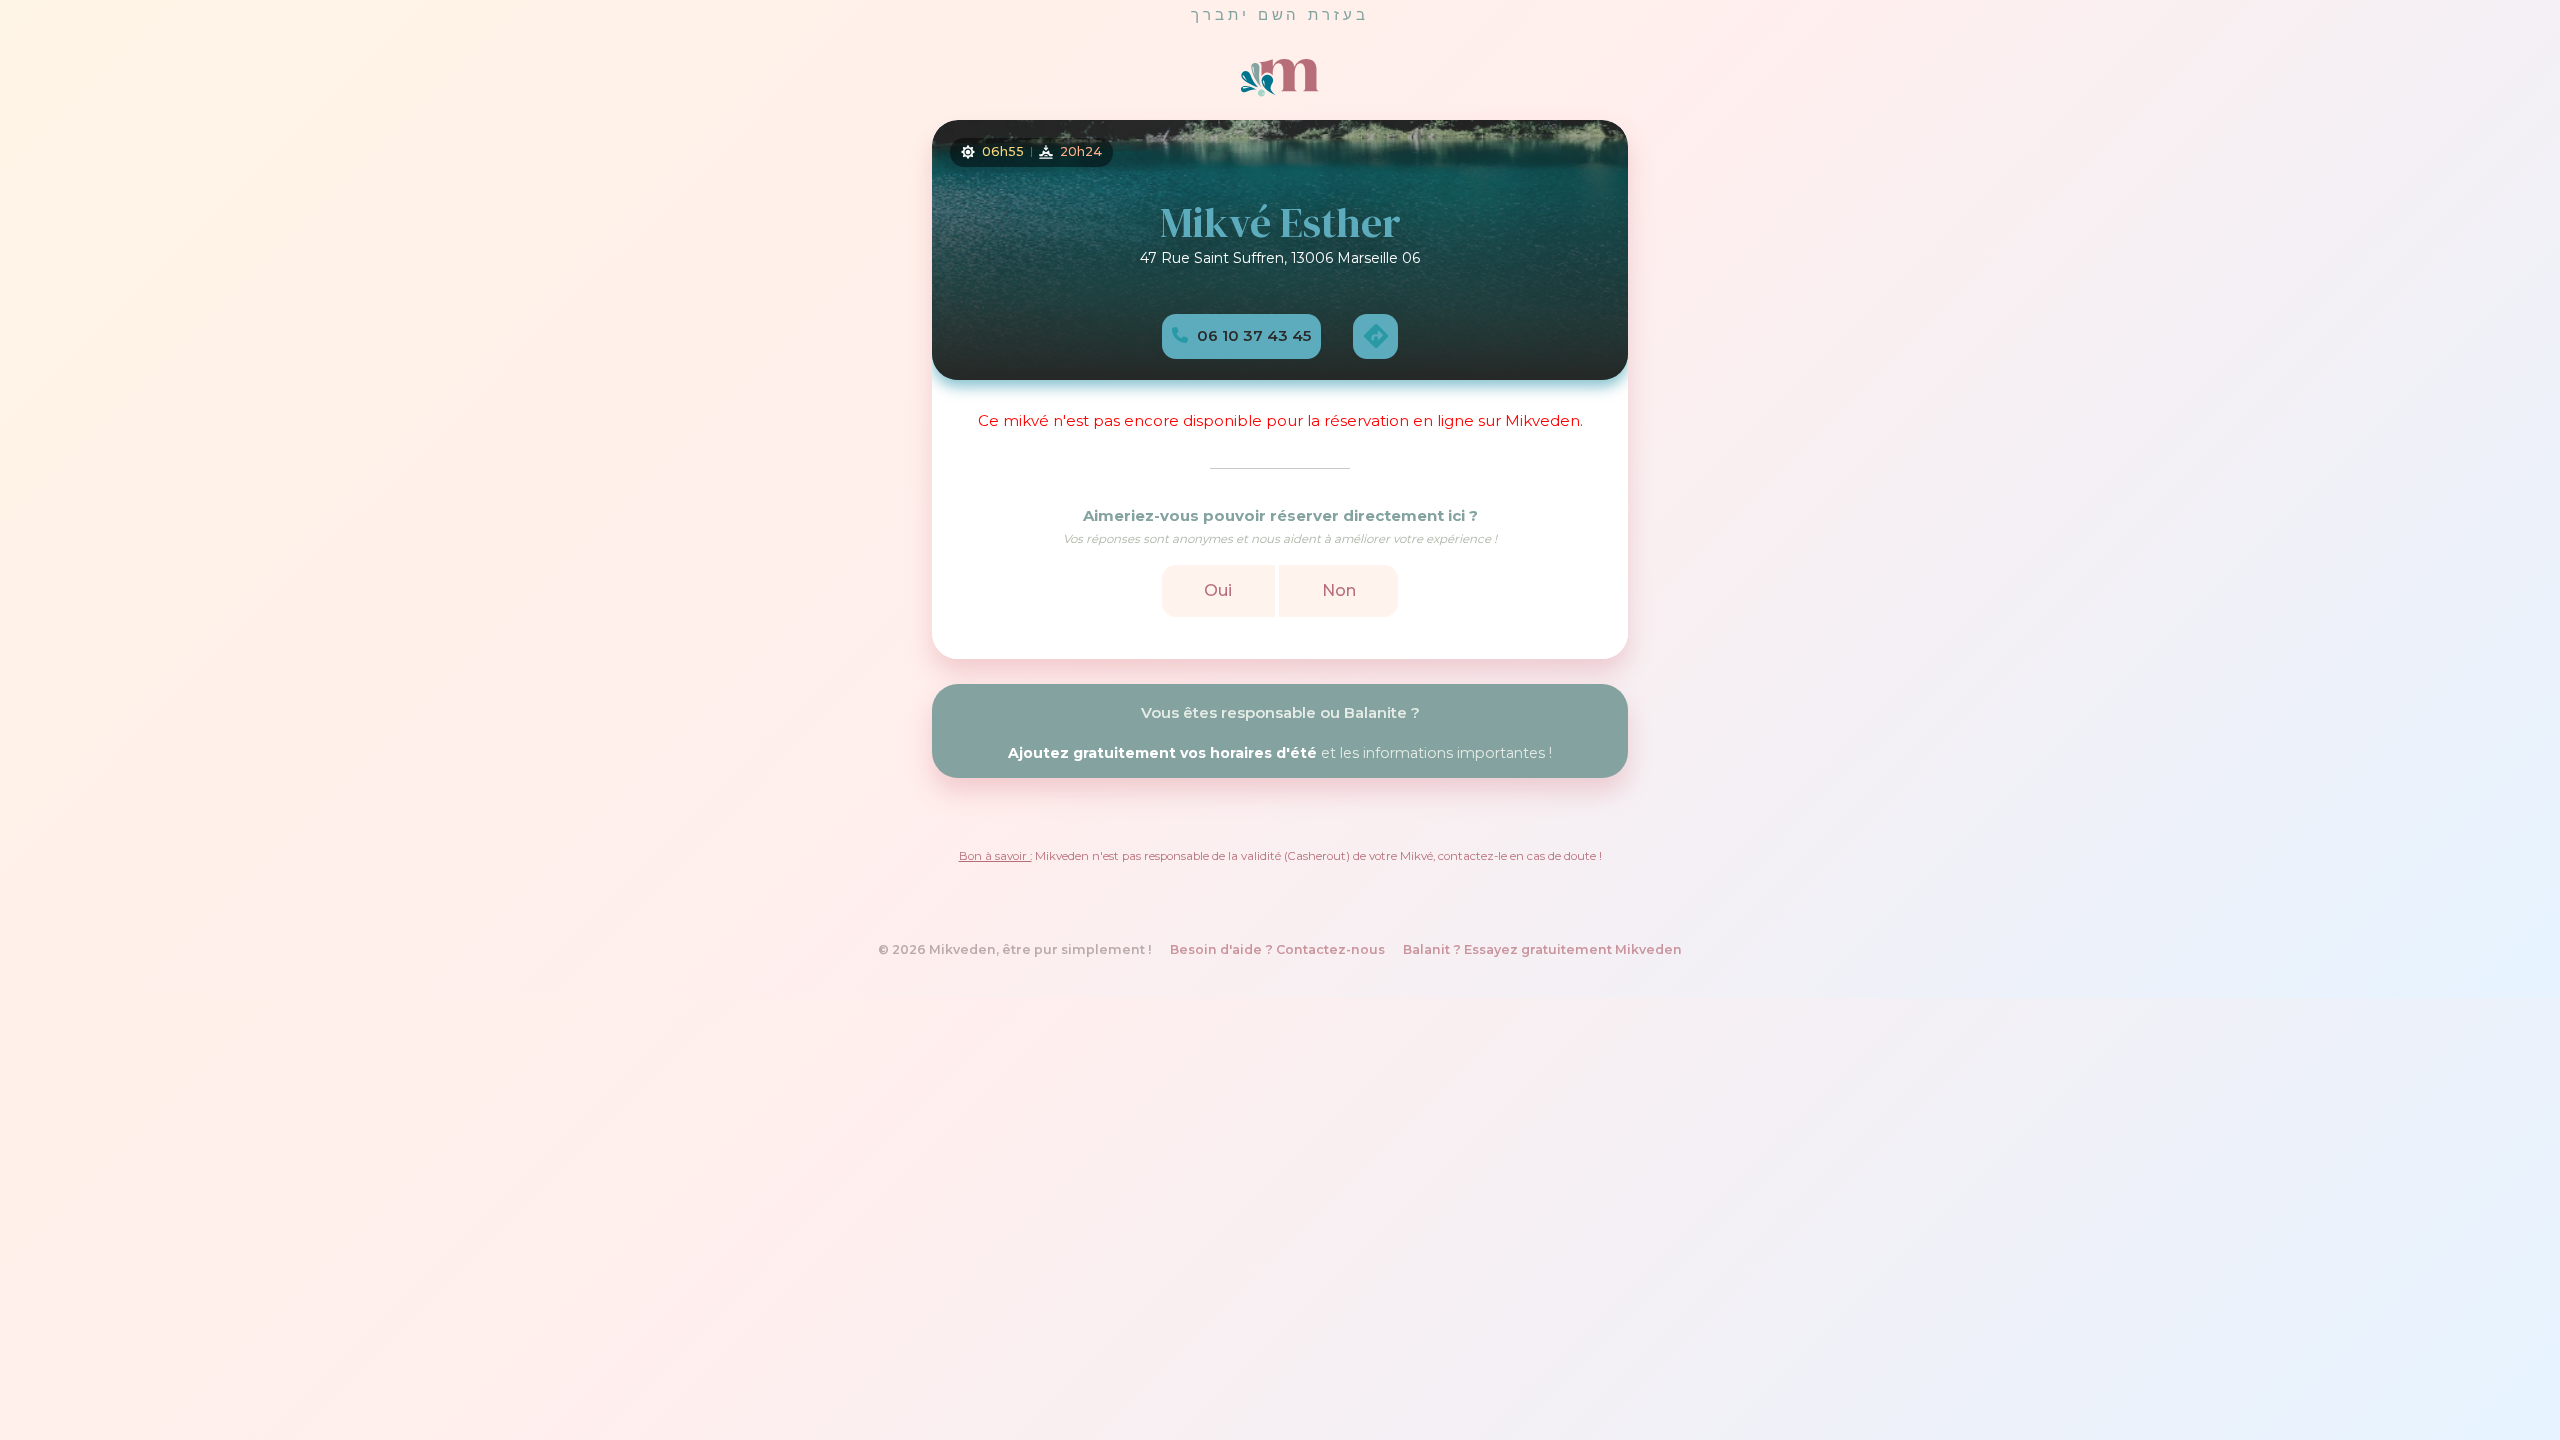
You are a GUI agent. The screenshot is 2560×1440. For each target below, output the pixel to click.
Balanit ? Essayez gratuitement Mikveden (1542, 949)
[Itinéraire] (1375, 334)
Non (1339, 589)
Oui (1218, 589)
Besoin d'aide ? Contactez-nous (1277, 949)
